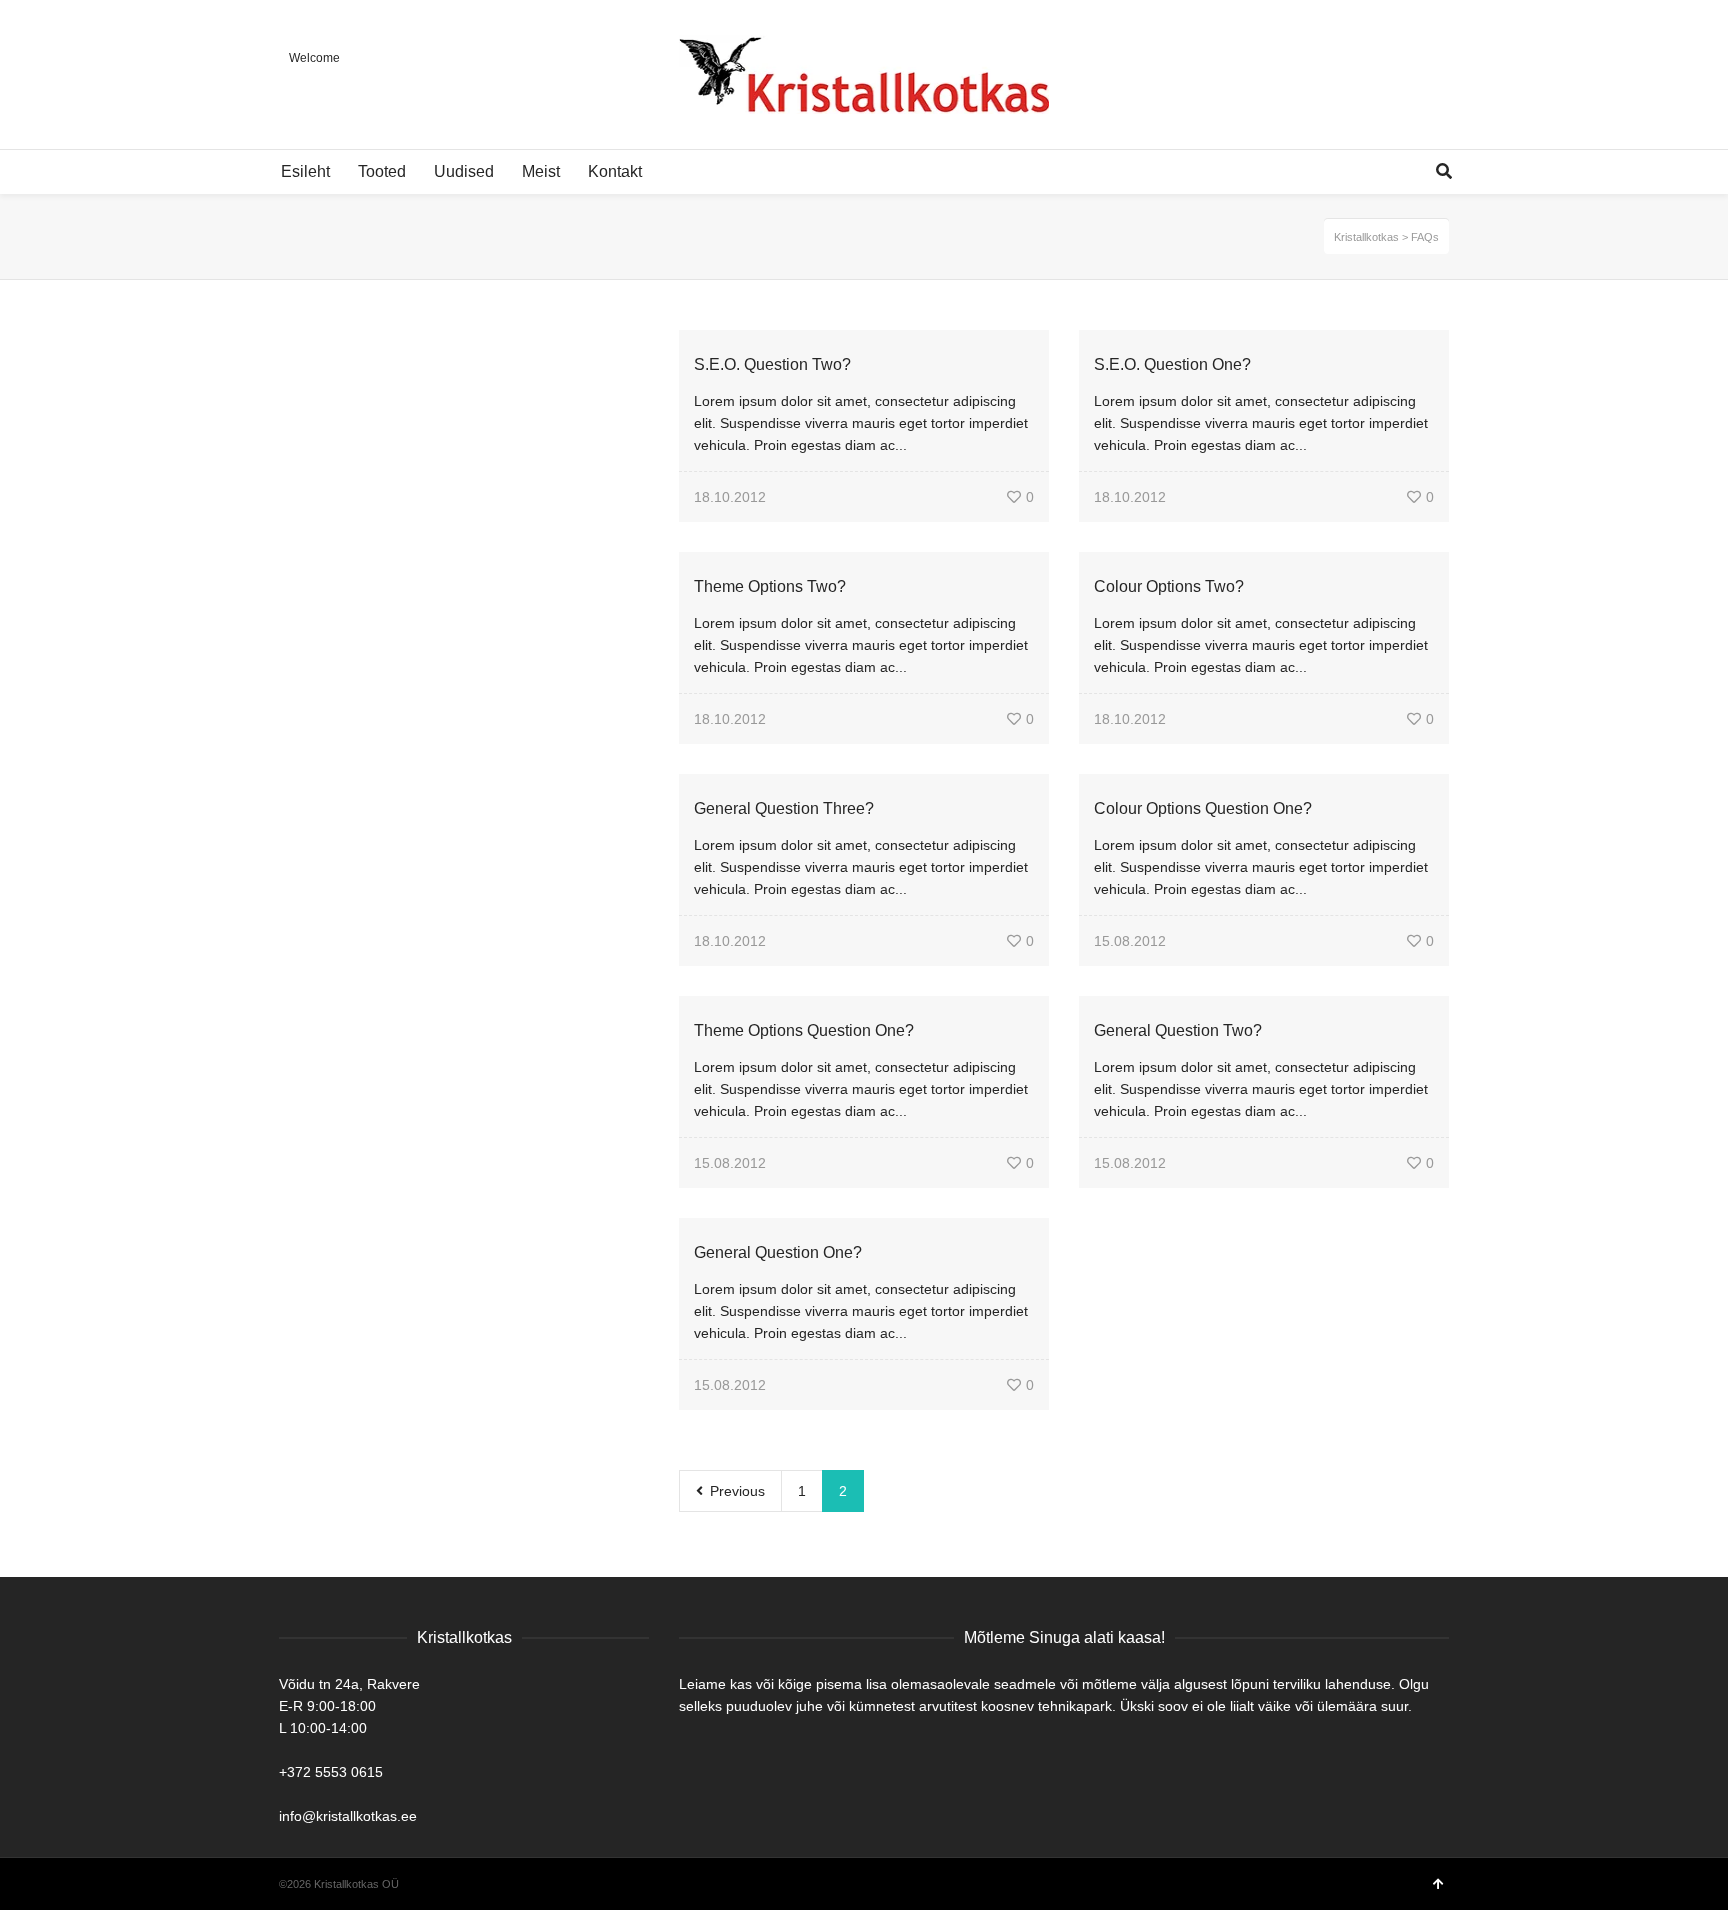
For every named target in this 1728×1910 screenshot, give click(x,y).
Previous (735, 1491)
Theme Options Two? (770, 586)
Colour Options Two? (1169, 586)
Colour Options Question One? (1203, 808)
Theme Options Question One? (804, 1030)
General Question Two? (1178, 1030)
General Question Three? (784, 808)
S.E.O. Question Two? (772, 364)
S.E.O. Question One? (1172, 364)
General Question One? (778, 1252)
